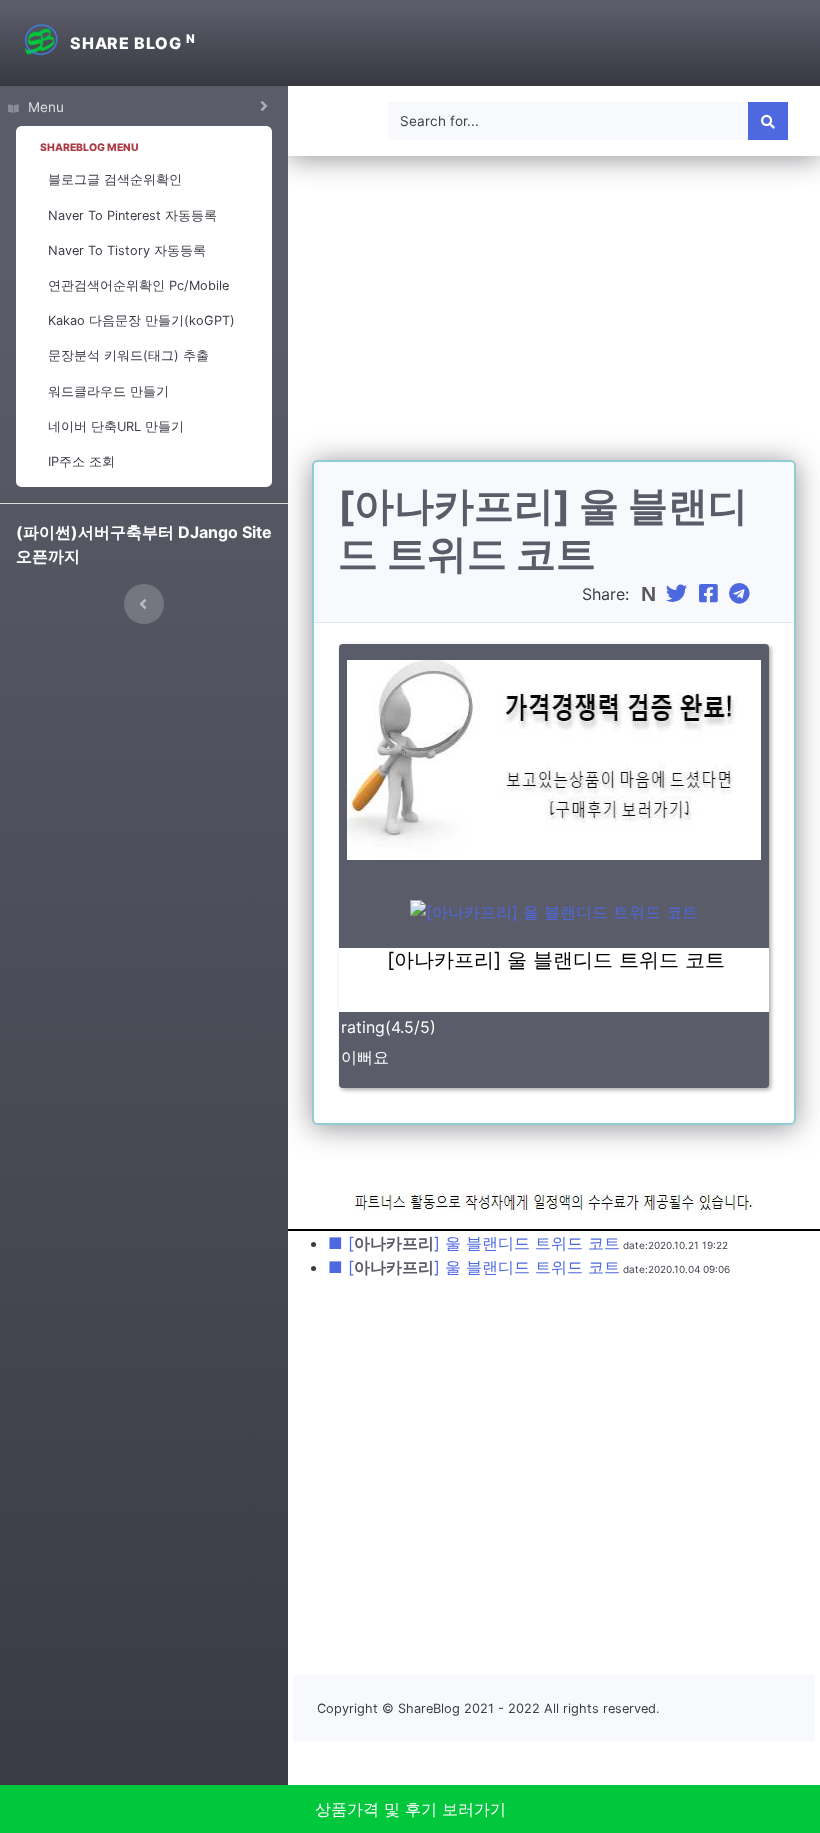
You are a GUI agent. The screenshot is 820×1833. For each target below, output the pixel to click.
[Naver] (650, 594)
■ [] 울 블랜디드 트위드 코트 (474, 1243)
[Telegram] (742, 594)
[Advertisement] (554, 320)
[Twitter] (679, 594)
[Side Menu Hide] (144, 604)
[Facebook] (711, 594)
